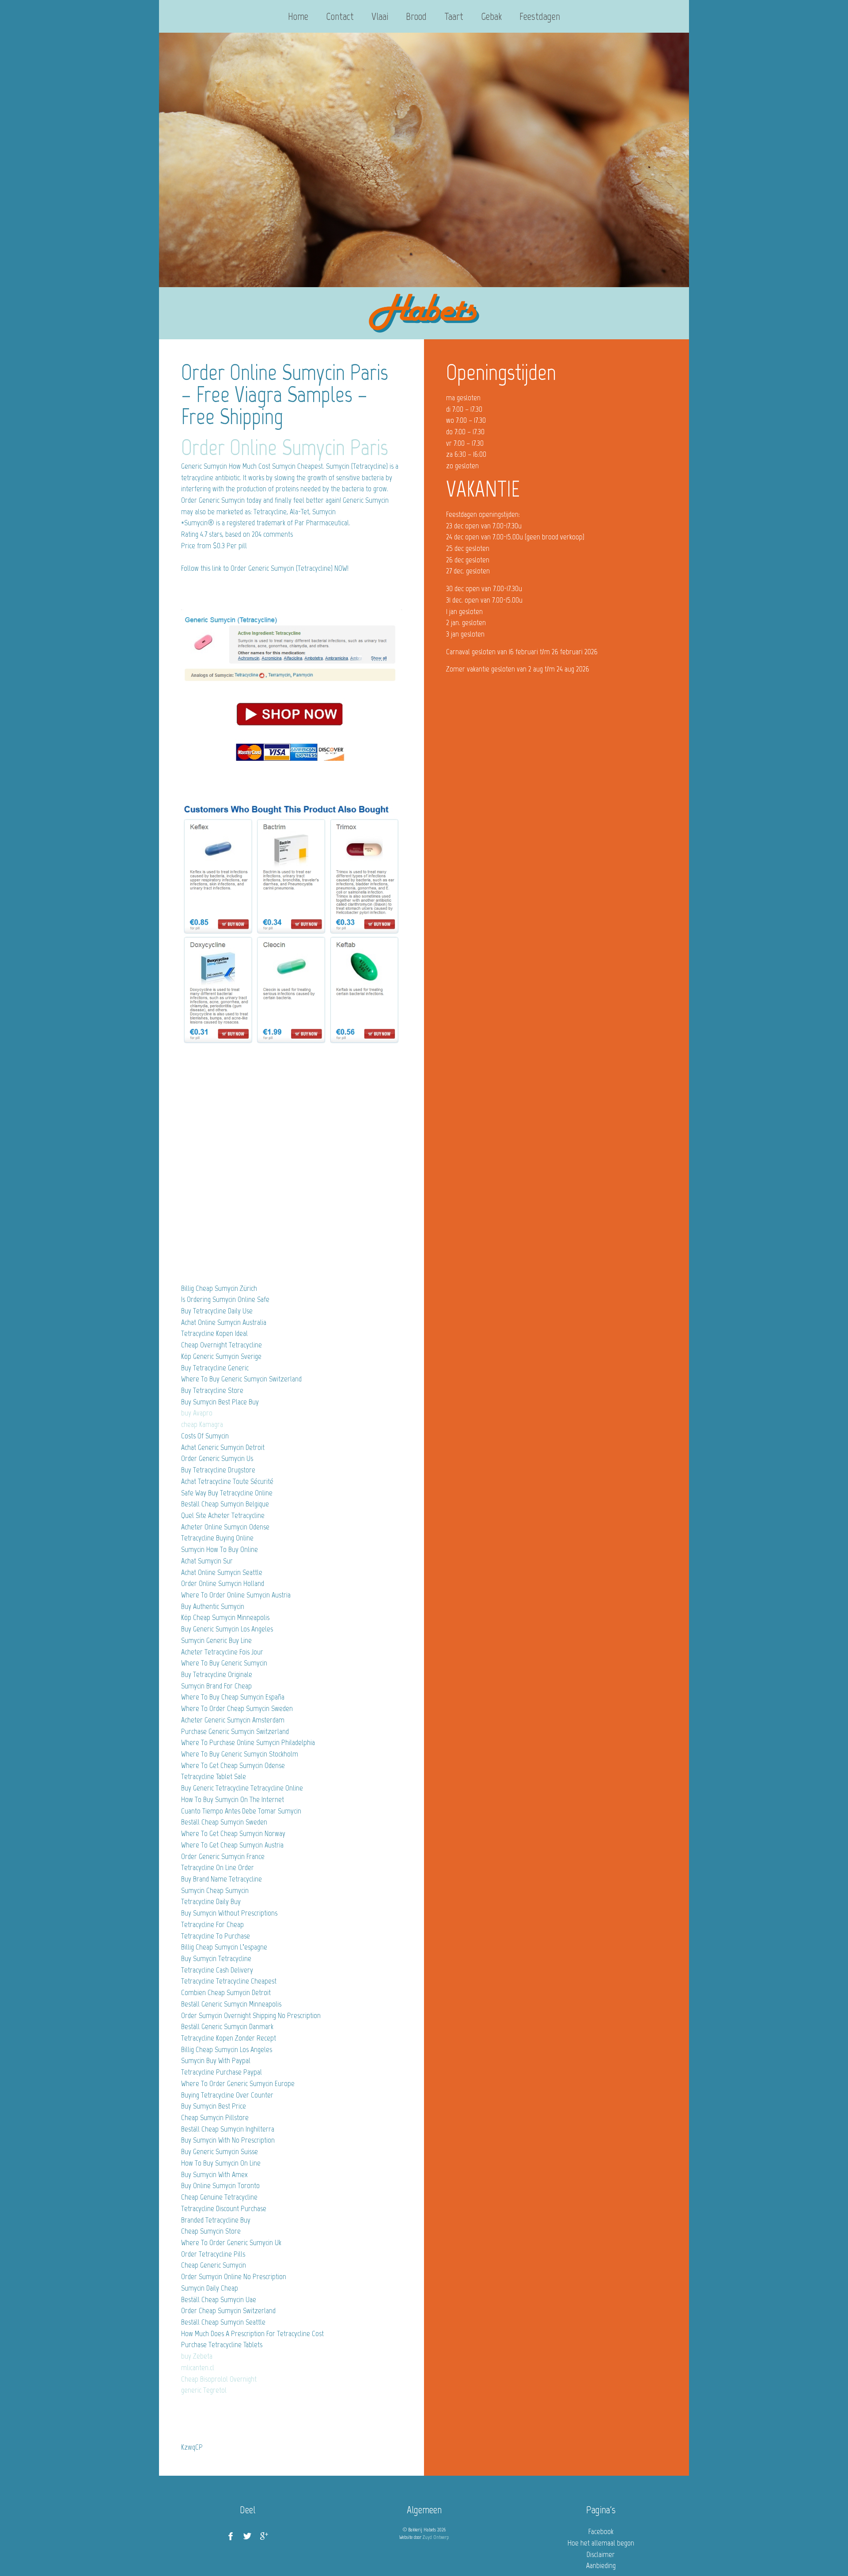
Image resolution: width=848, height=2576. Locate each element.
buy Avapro (197, 1413)
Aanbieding (601, 2565)
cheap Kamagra (202, 1424)
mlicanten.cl (198, 2367)
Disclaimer (601, 2554)
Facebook (601, 2531)
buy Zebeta (197, 2356)
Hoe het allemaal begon (601, 2543)
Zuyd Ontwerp (436, 2537)
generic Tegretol (204, 2390)
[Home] (424, 313)
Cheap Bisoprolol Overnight (219, 2379)
